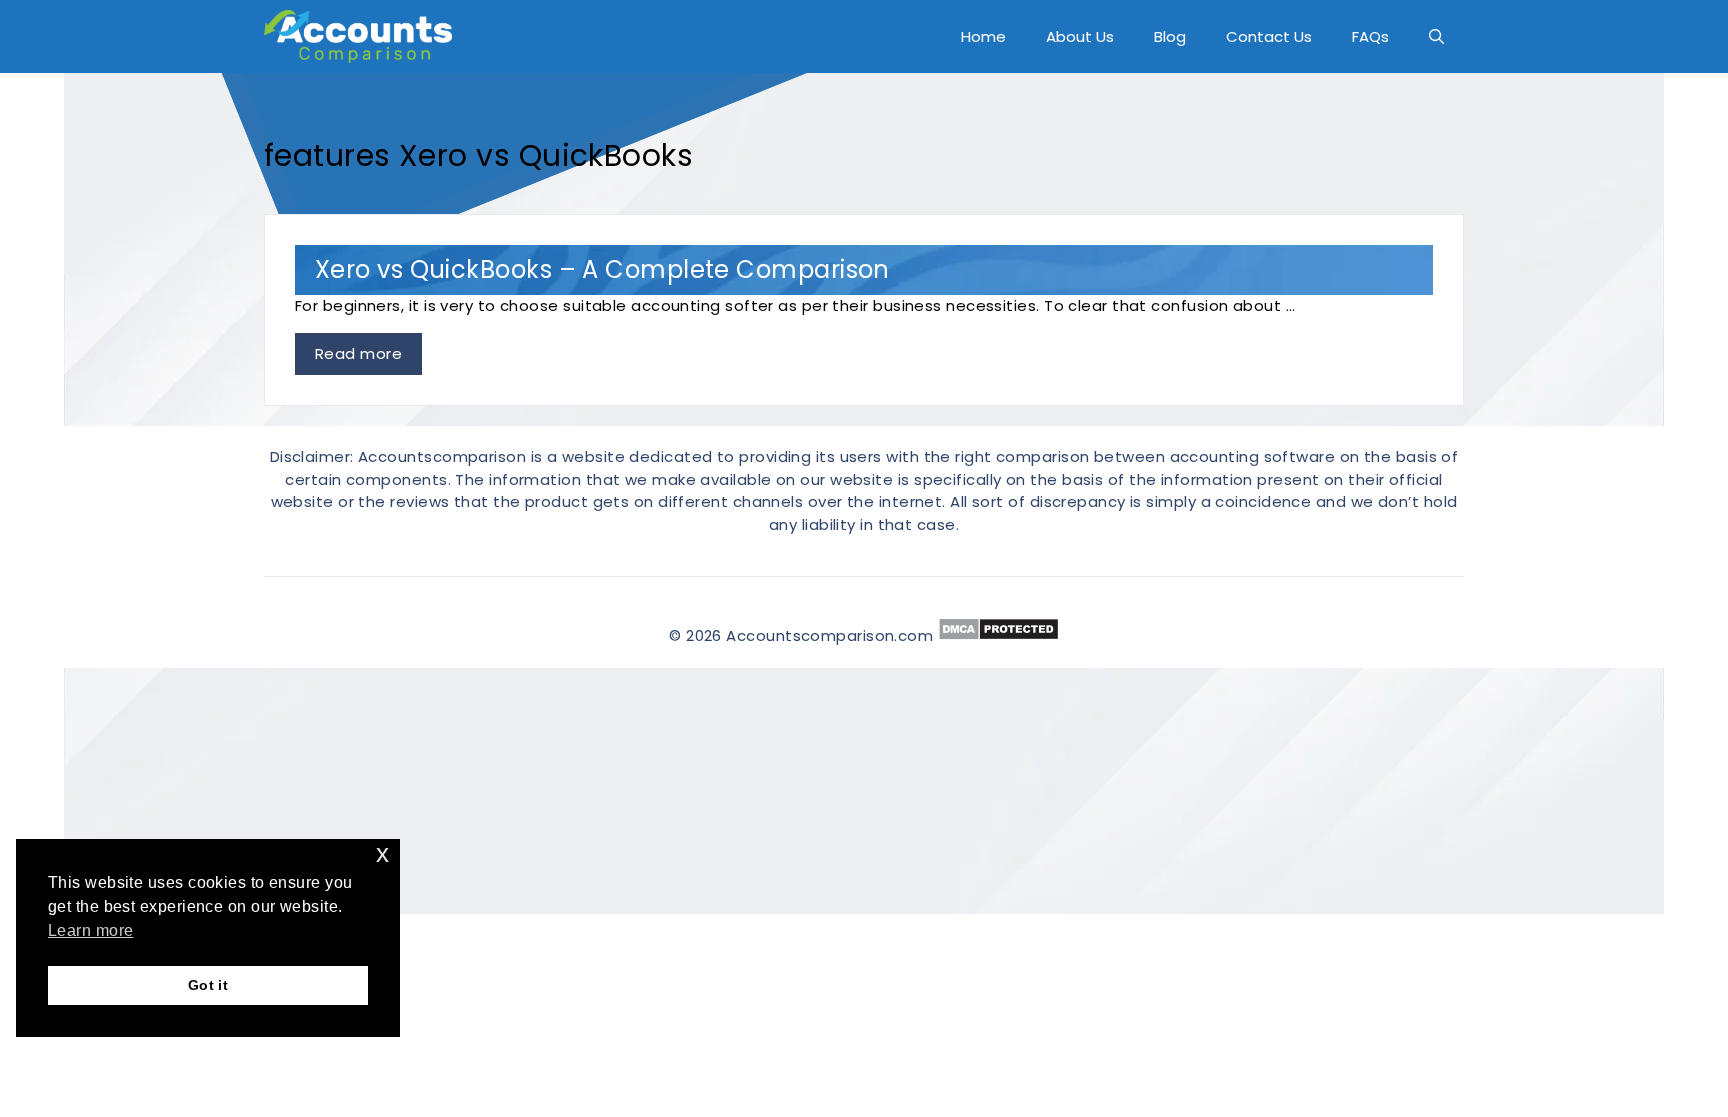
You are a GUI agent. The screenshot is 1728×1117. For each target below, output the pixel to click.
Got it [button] (208, 985)
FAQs (1370, 36)
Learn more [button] (91, 930)
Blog (1170, 36)
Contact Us (1269, 36)
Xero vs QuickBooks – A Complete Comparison (602, 269)
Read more (358, 353)
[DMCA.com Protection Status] (998, 635)
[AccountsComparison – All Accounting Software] (363, 36)
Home (983, 36)
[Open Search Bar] (1436, 36)
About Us (1080, 36)
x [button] (382, 853)
